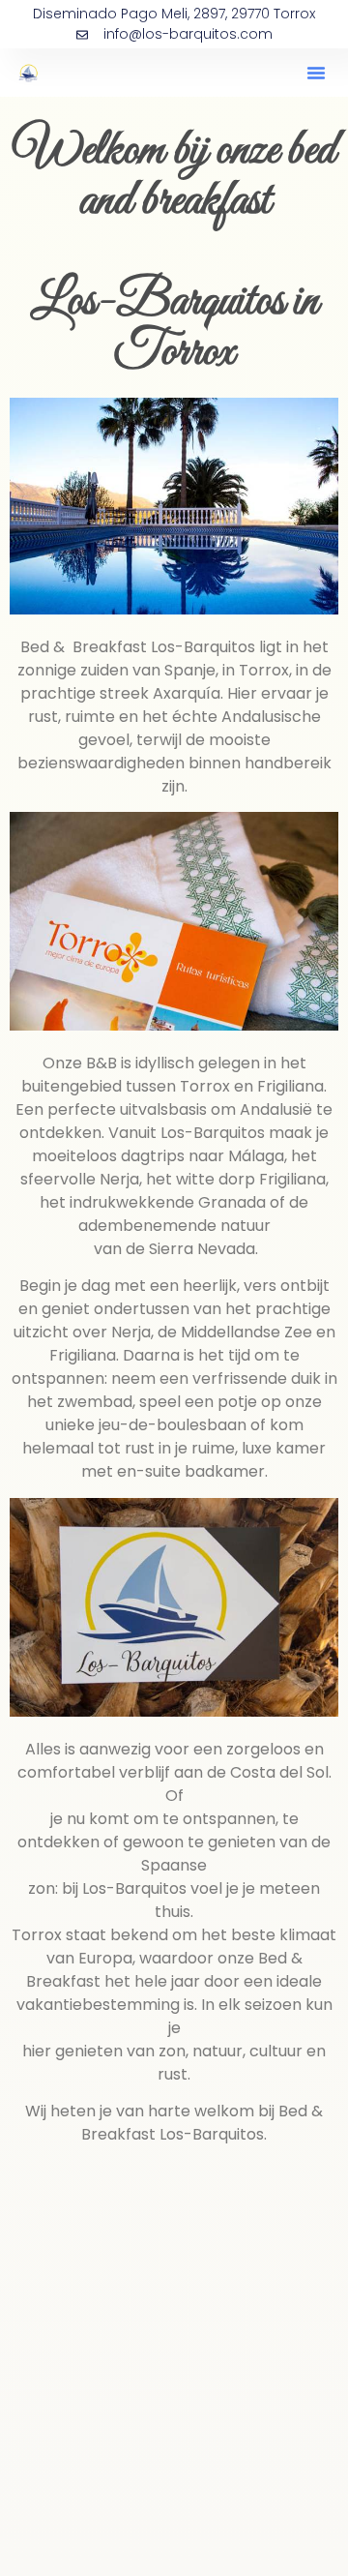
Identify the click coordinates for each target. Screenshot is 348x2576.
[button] (316, 73)
